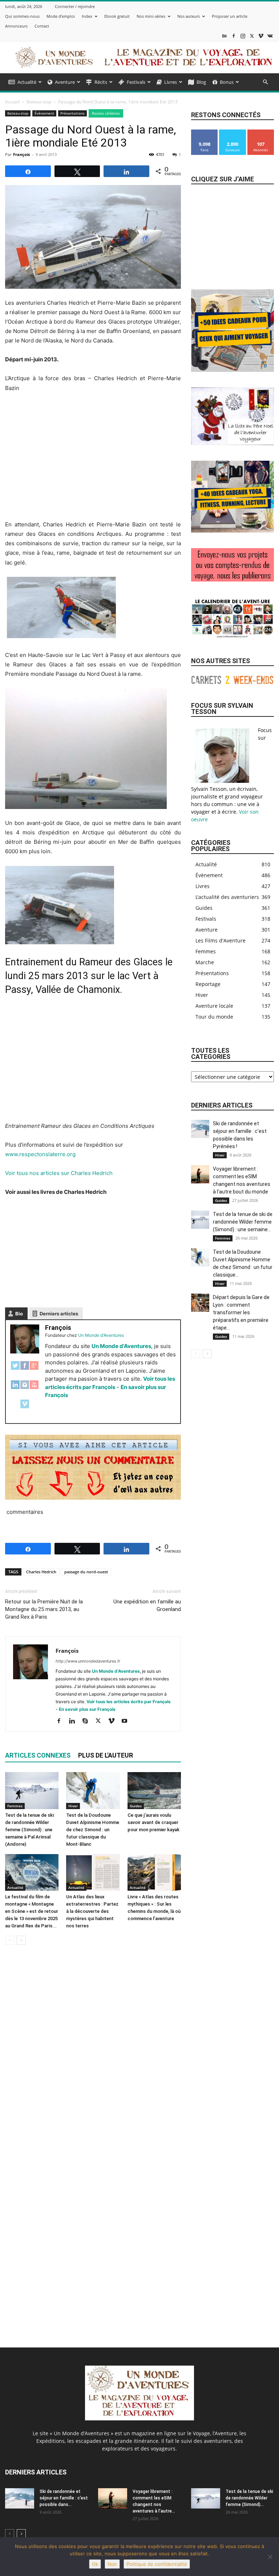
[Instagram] (243, 36)
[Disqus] (93, 2053)
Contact (42, 26)
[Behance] (225, 36)
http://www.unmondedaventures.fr (88, 1661)
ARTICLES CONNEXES (38, 1755)
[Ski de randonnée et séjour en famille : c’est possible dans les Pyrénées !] (200, 1129)
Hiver (73, 1806)
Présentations (72, 113)
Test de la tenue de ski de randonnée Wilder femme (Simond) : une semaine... (243, 1222)
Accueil (12, 102)
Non (112, 2564)
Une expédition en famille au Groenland (147, 1605)
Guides (136, 1806)
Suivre (232, 132)
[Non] (270, 2557)
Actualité (27, 82)
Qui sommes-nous (22, 16)
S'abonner (261, 132)
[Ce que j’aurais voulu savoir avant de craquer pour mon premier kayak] (154, 1790)
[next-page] (21, 1940)
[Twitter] (15, 1369)
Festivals (136, 82)
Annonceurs (16, 26)
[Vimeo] (261, 36)
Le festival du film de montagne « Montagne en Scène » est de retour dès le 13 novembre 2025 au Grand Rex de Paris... (32, 1911)
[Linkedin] (75, 1721)
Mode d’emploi (61, 16)
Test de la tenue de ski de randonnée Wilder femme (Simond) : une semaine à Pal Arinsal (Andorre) (29, 1830)
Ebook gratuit (117, 16)
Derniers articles (59, 1314)
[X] (252, 36)
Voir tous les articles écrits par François (129, 1702)
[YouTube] (34, 1388)
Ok (95, 2564)
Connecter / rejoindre (75, 6)
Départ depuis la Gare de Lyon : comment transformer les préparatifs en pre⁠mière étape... (241, 1312)
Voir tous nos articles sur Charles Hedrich (59, 1173)
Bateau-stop (39, 102)
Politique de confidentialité (157, 2564)
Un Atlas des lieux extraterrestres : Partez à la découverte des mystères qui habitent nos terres (92, 1911)
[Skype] (88, 1721)
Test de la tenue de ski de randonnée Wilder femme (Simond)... (249, 2498)
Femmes (15, 1806)
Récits (101, 82)
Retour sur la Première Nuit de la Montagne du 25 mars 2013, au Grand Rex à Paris (44, 1609)
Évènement (44, 113)
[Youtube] (127, 1721)
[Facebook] (234, 36)
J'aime (205, 132)
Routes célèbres (106, 113)
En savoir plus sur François (87, 1709)
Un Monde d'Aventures (121, 1346)
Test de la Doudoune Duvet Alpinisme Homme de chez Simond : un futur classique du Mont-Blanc (93, 1830)
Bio (19, 1314)
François (21, 154)
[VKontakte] (270, 36)
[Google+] (34, 1369)
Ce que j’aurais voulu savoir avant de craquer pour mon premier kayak (153, 1822)
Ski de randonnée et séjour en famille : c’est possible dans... (64, 2498)
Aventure (65, 82)
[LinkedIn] (15, 1388)
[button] (265, 82)
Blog (201, 82)
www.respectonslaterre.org (40, 1154)
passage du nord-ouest (86, 1572)
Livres (171, 82)
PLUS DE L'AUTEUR (106, 1755)
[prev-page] (10, 1940)
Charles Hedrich (41, 1572)
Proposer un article (230, 16)
